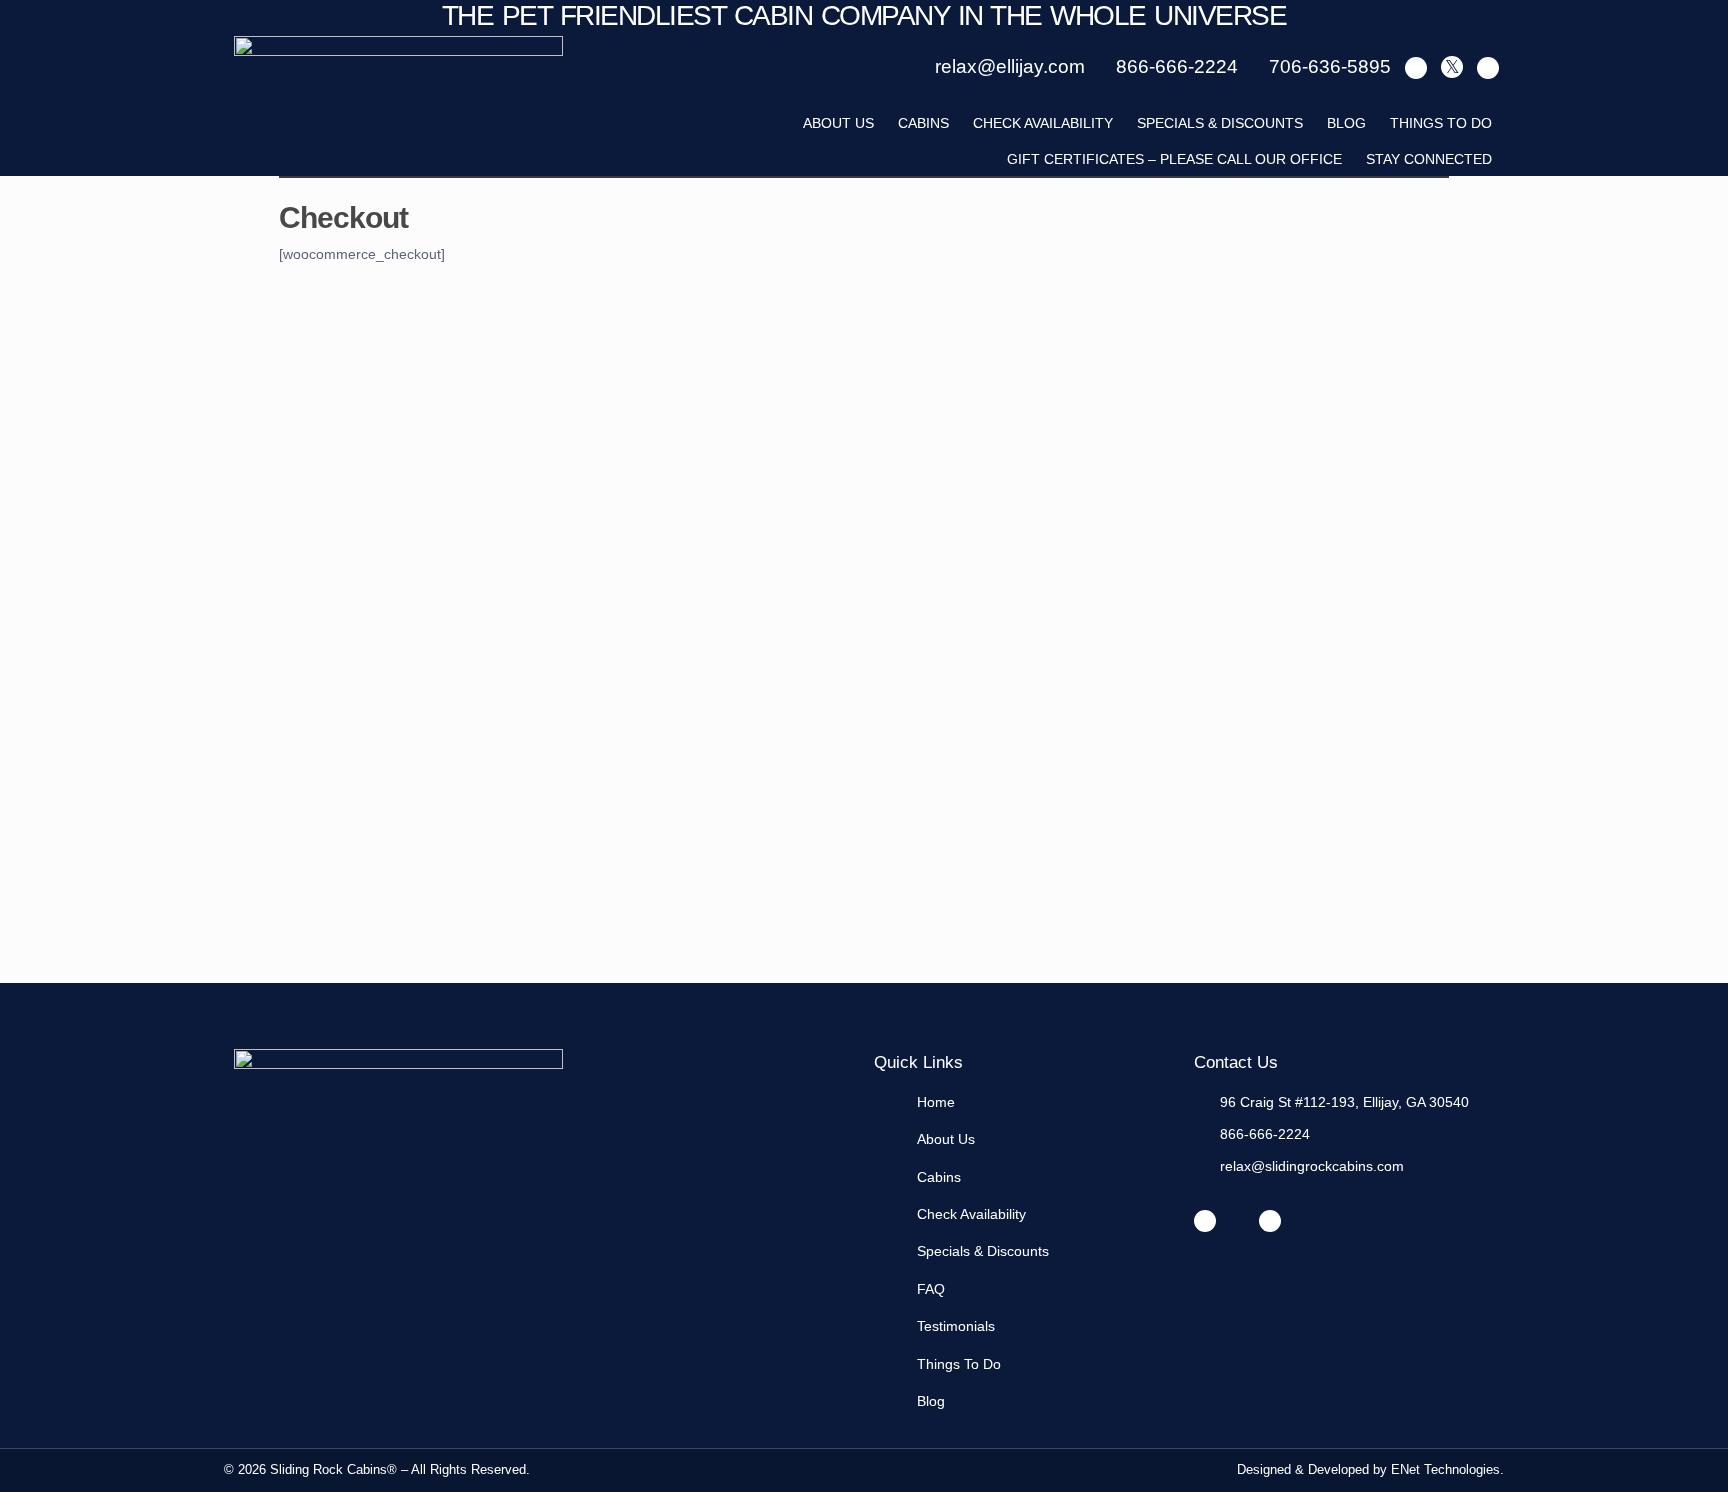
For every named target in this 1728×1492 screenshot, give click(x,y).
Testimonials (956, 1326)
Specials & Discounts (1220, 123)
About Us (946, 1139)
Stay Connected (1429, 159)
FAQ (931, 1289)
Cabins (923, 123)
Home (936, 1102)
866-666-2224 (1265, 1134)
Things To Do (1441, 123)
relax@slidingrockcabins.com (1312, 1166)
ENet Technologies (1445, 1469)
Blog (1346, 123)
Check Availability (1043, 123)
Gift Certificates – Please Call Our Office (1174, 159)
